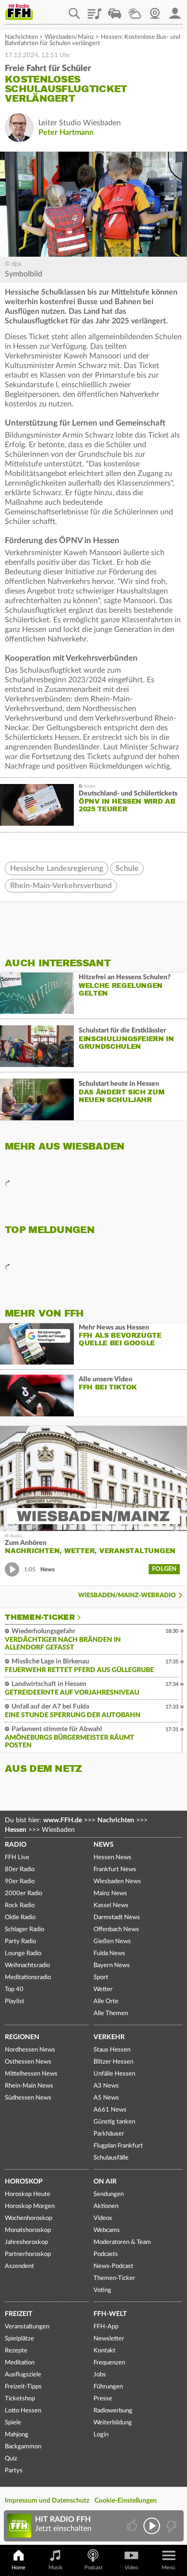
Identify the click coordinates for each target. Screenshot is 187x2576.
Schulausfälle (111, 2158)
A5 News (106, 2098)
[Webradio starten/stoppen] (152, 2526)
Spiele (13, 2423)
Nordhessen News (30, 2050)
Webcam (155, 10)
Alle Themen (111, 2013)
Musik (56, 2568)
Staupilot (115, 10)
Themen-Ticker (40, 1617)
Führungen (108, 2387)
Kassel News (111, 1905)
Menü (168, 2568)
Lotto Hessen (23, 2411)
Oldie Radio (20, 1917)
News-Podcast (113, 2266)
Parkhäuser (109, 2134)
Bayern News (112, 1965)
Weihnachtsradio (27, 1965)
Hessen (16, 1830)
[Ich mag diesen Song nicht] (170, 2526)
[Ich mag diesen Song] (133, 2526)
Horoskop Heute (28, 2194)
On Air (105, 2182)
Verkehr (109, 2037)
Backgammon (23, 2447)
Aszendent (19, 2266)
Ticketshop (20, 2399)
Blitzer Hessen (113, 2062)
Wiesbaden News (117, 1882)
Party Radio (20, 1941)
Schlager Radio (24, 1929)
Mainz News (110, 1893)
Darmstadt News (117, 1917)
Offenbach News (116, 1929)
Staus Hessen (112, 2050)
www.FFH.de (63, 1820)
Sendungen (109, 2194)
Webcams (107, 2230)
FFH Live (17, 1858)
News (104, 1845)
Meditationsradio (28, 1977)
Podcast (93, 2568)
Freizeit (18, 2314)
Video (131, 2568)
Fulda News (109, 1953)
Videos (103, 2218)
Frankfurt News (115, 1870)
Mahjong (17, 2435)
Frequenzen (109, 2363)
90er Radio (20, 1882)
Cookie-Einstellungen (126, 2501)
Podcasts (106, 2254)
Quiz (11, 2459)
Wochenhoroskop (29, 2218)
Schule (127, 868)
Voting (102, 2290)
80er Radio (20, 1870)
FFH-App (106, 2327)
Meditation (20, 2363)
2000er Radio (23, 1893)
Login (101, 2435)
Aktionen (106, 2206)
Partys (14, 2471)
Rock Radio (20, 1905)
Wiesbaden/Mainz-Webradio (127, 1596)
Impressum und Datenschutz (47, 2501)
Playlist (94, 10)
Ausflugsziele (23, 2375)
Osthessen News (28, 2062)
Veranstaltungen (27, 2327)
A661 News (110, 2110)
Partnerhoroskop (28, 2254)
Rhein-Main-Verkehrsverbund (61, 886)
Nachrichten (21, 37)
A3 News (106, 2086)
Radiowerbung (113, 2411)
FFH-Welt (110, 2314)
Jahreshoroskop (26, 2242)
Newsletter (109, 2339)
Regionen (22, 2037)
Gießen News (112, 1941)
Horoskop (24, 2182)
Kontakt (105, 2351)
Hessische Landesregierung (57, 868)
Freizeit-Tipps (23, 2387)
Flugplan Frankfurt (118, 2146)
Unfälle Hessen (114, 2074)
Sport (101, 1977)
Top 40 (14, 1989)
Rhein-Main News (29, 2086)
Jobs (100, 2375)
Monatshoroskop (28, 2230)
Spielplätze (19, 2339)
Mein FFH (175, 10)
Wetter (135, 10)
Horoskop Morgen (30, 2206)
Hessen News (112, 1858)
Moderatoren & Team (122, 2242)
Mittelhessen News (31, 2074)
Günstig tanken (114, 2122)
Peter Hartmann (66, 132)
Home (18, 2568)
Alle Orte (106, 2001)
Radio (16, 1845)
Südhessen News (28, 2098)
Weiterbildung (113, 2423)
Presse (103, 2399)
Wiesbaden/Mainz (69, 37)
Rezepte (16, 2351)
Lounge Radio (23, 1953)
